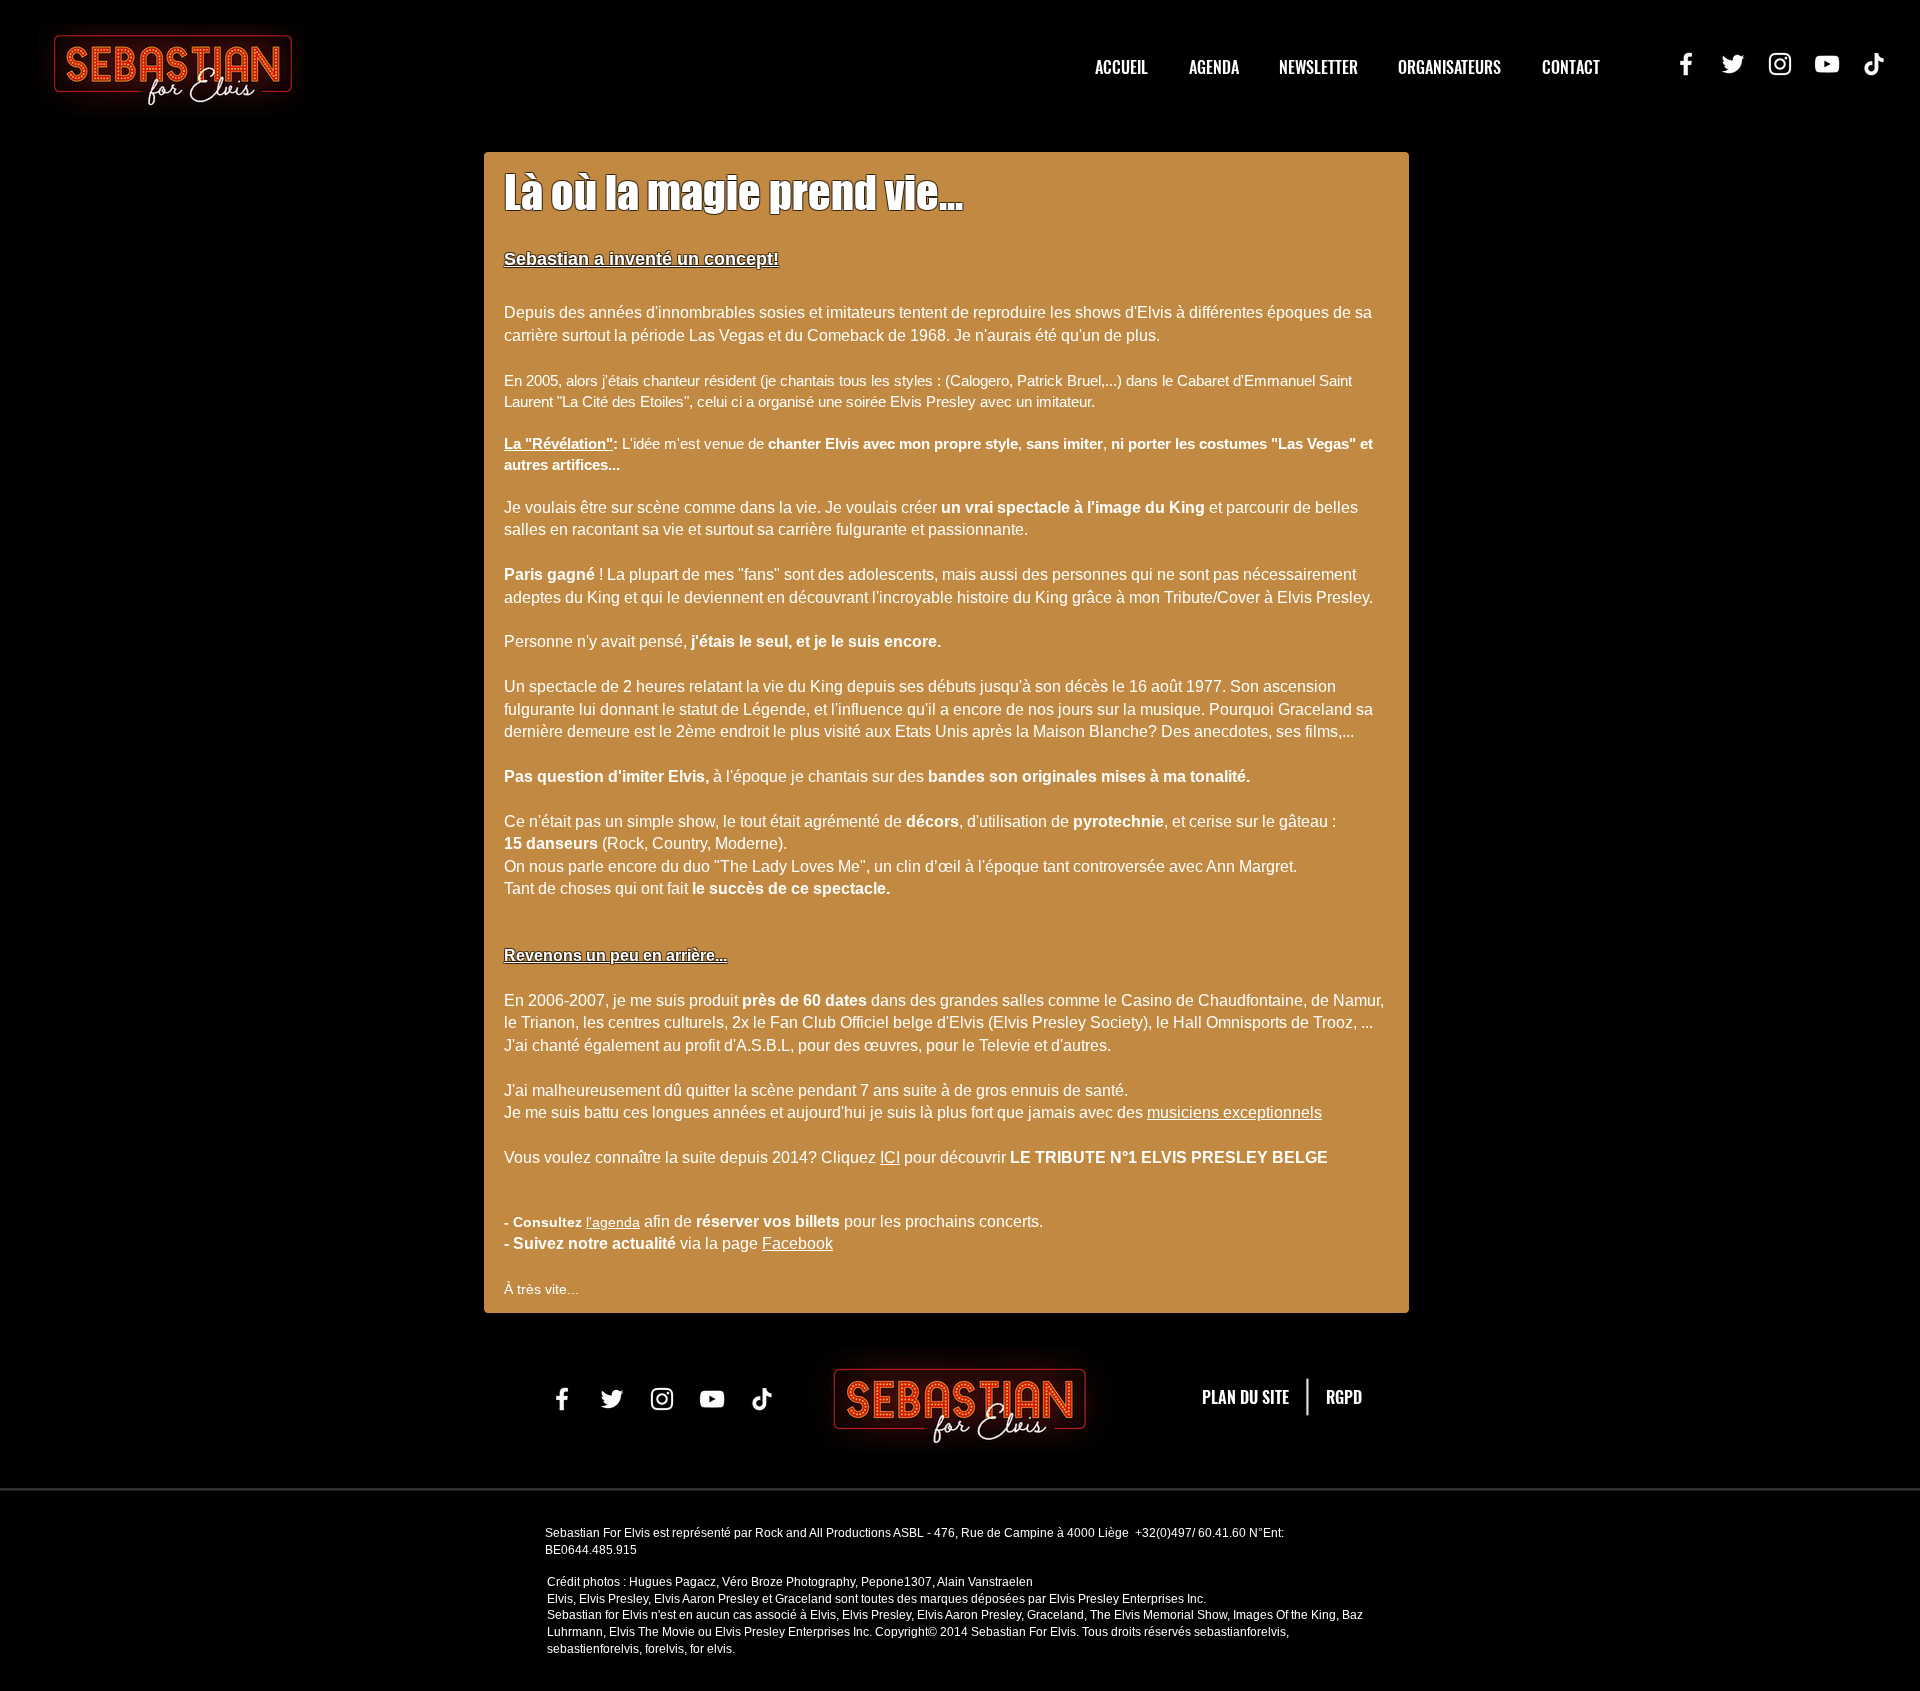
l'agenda (613, 1222)
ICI (890, 1157)
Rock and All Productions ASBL (839, 1533)
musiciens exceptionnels (1234, 1112)
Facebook (797, 1243)
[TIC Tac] (1874, 64)
